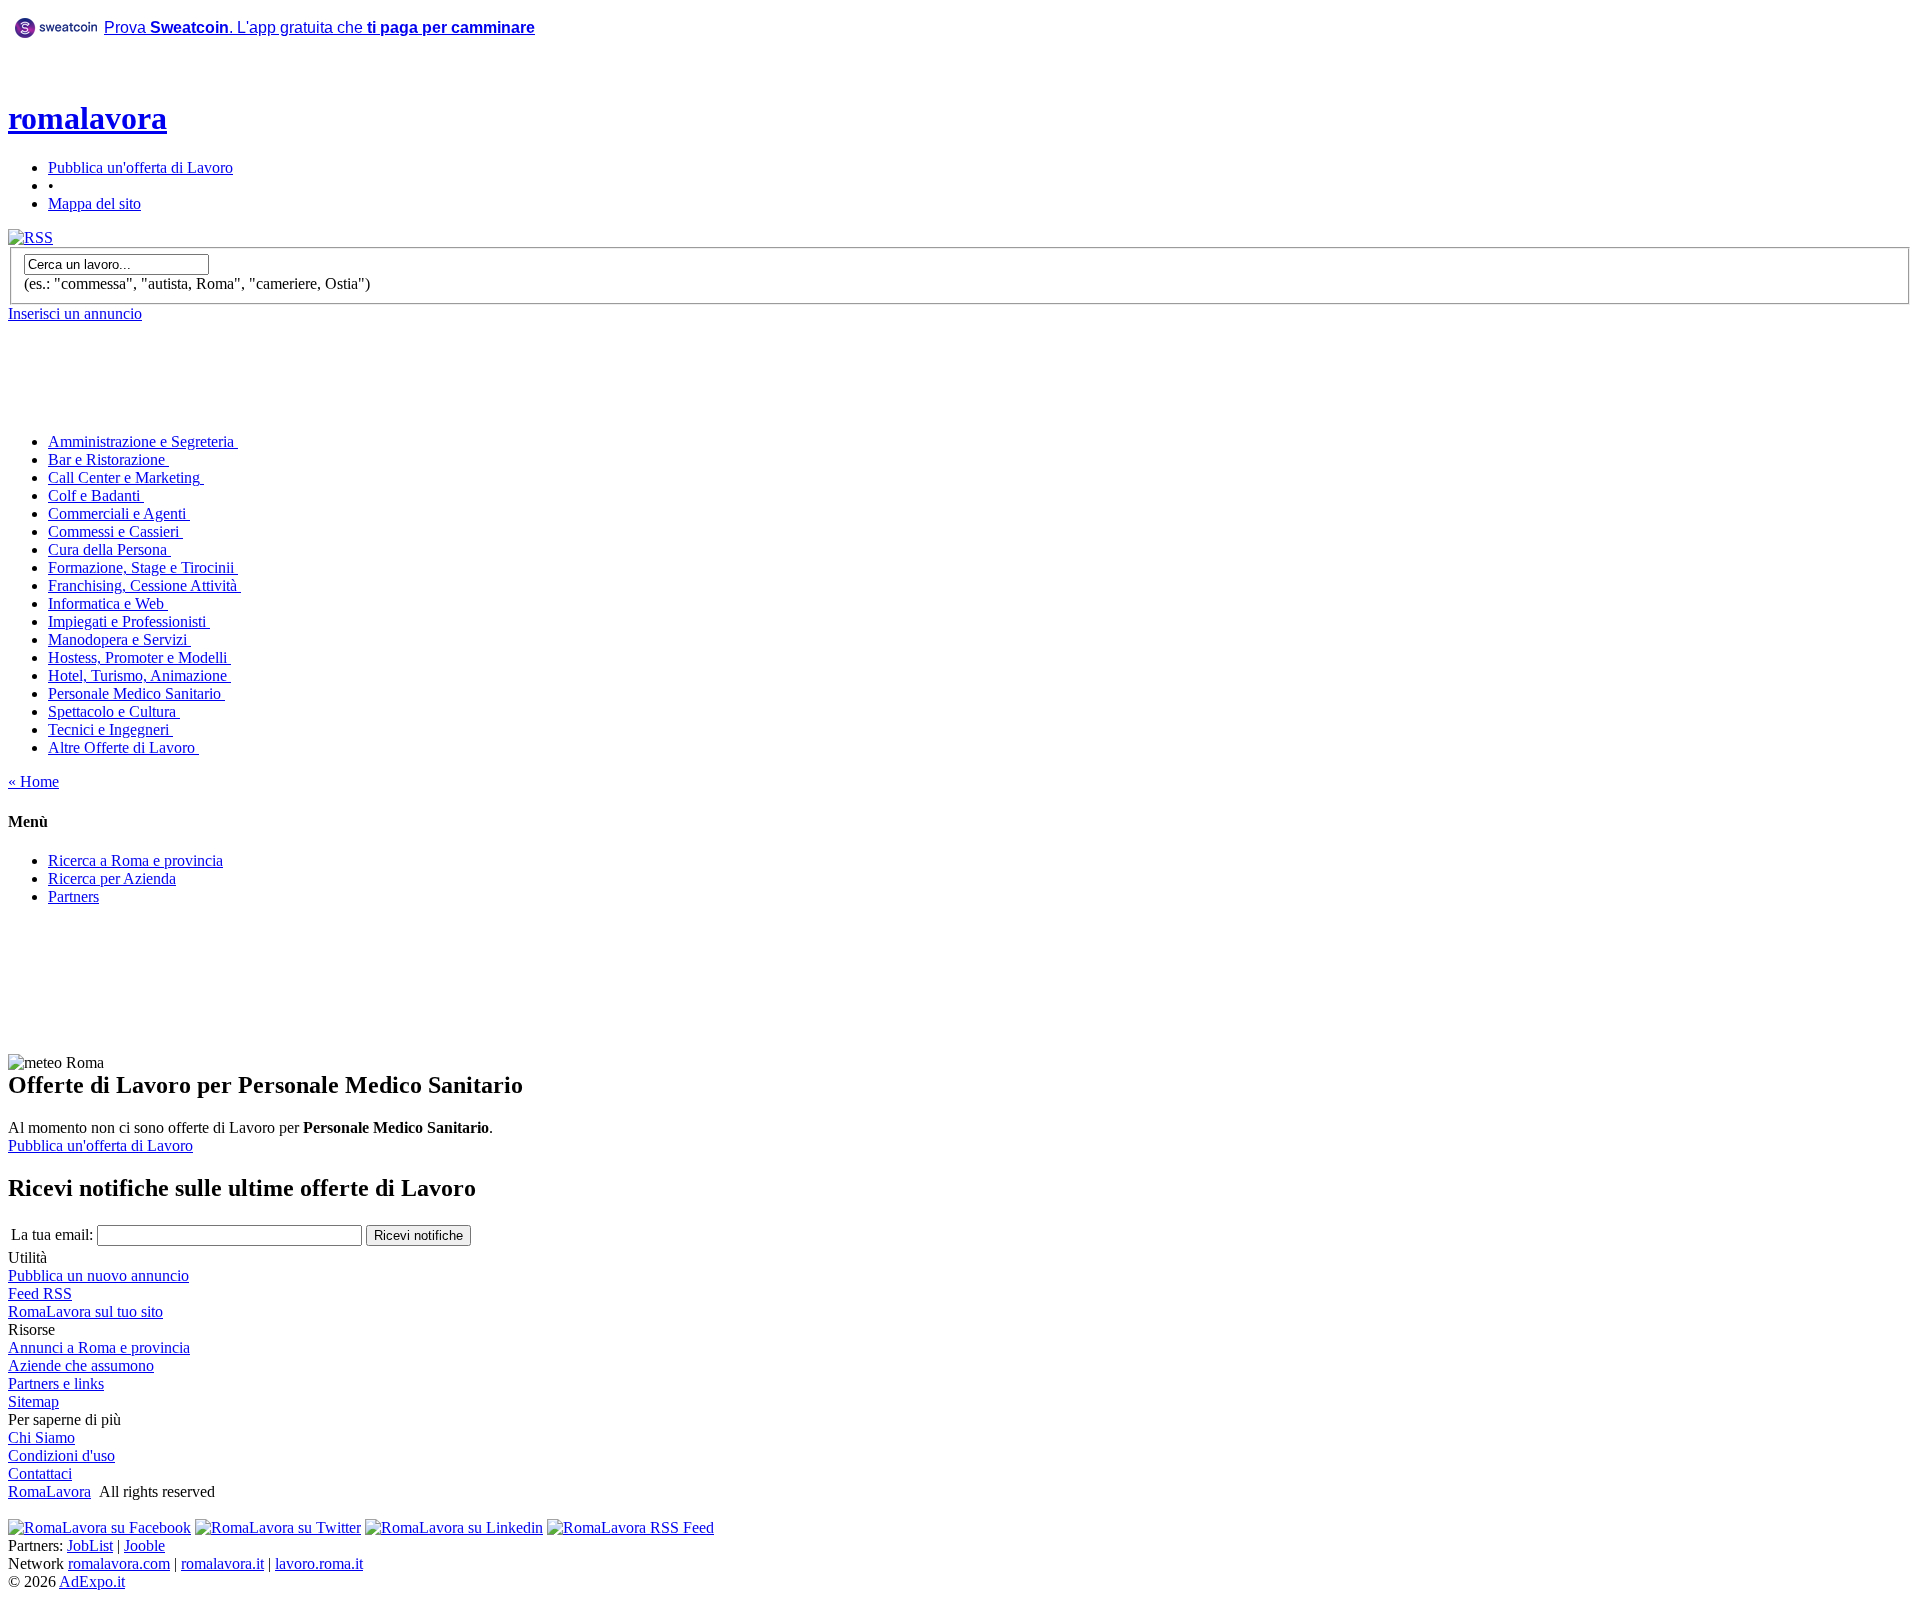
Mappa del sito (94, 203)
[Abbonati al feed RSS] (30, 237)
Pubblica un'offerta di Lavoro (140, 167)
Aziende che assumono (81, 1365)
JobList (90, 1545)
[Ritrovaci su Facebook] (99, 1527)
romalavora (87, 118)
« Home (33, 781)
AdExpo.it (92, 1581)
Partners (73, 896)
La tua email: (52, 1234)
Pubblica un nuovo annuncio (98, 1275)
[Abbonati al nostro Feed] (630, 1527)
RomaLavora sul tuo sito (85, 1311)
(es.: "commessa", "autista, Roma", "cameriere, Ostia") (197, 283)
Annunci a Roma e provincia (99, 1347)
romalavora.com (119, 1563)
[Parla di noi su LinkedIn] (454, 1527)
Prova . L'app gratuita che (319, 27)
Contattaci (40, 1473)
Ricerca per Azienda (112, 878)
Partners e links (56, 1383)
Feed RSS (40, 1293)
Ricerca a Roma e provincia (135, 860)
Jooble (144, 1545)
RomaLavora (49, 1491)
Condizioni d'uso (61, 1455)
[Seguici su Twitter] (278, 1527)
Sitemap (33, 1401)
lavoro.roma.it (319, 1563)
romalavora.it (222, 1563)
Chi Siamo (41, 1437)
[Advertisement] (409, 99)
